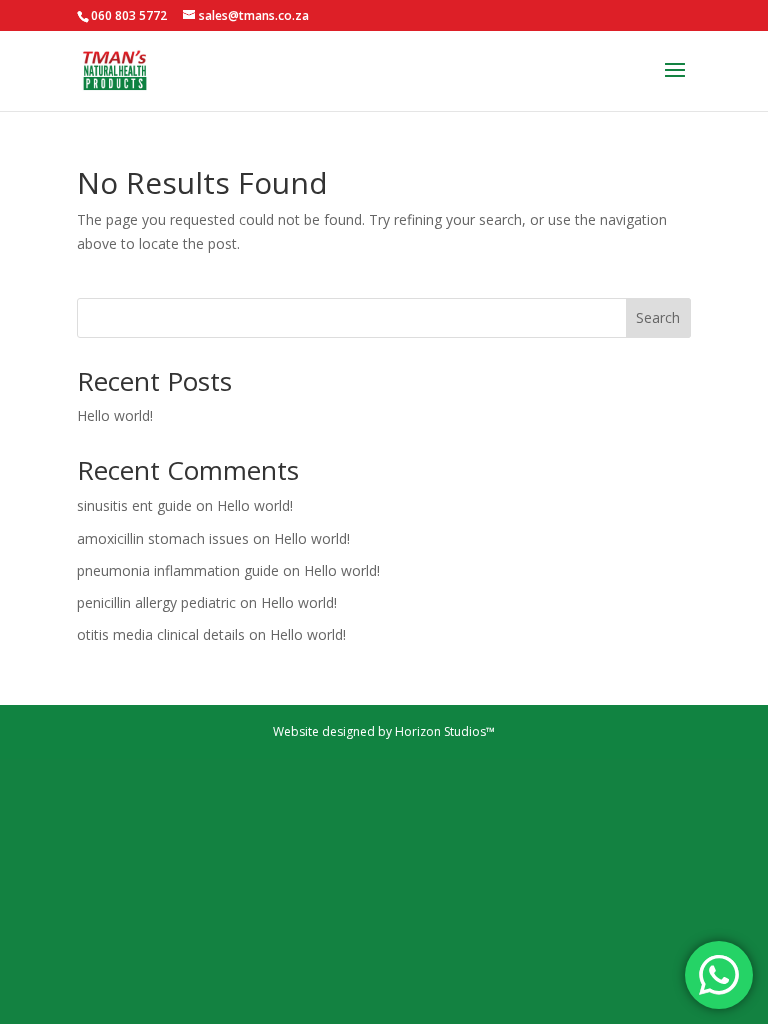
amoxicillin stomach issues (163, 538)
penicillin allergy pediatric (156, 602)
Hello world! (115, 415)
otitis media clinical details (161, 634)
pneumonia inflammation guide (178, 570)
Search (658, 317)
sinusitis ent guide (134, 505)
